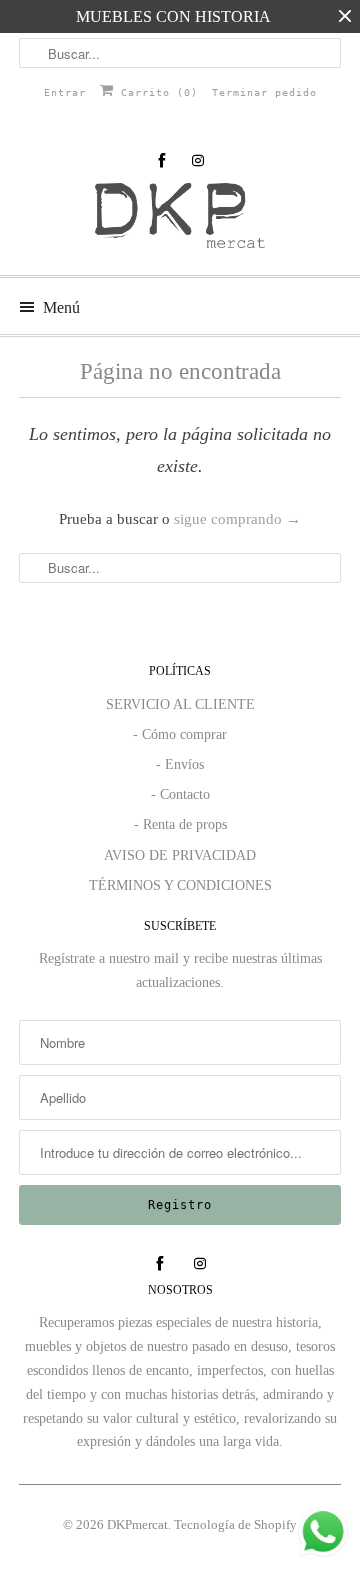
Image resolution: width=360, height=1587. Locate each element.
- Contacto (180, 794)
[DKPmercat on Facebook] (162, 160)
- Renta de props (180, 824)
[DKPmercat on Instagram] (198, 160)
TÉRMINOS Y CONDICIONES (180, 885)
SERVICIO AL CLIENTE (180, 704)
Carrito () (156, 92)
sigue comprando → (237, 519)
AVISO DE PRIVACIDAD (180, 855)
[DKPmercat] (180, 221)
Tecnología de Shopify (235, 1524)
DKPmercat (137, 1524)
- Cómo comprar (180, 734)
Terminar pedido (264, 92)
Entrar (65, 92)
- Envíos (180, 764)
